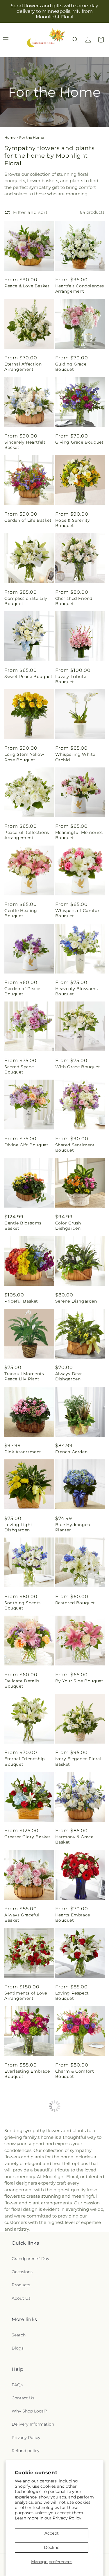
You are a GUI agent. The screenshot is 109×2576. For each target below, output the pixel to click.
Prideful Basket (21, 1301)
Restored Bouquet (75, 1603)
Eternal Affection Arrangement (23, 367)
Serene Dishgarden (76, 1301)
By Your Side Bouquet (79, 1681)
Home (10, 137)
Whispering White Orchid (75, 757)
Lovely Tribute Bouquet (71, 679)
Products (21, 2411)
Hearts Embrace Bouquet (73, 1918)
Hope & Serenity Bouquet (73, 523)
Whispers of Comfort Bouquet (78, 913)
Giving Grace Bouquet (79, 442)
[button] (75, 40)
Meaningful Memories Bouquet (79, 835)
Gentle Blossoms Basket (23, 1226)
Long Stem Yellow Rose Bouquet (24, 757)
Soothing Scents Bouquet (23, 1605)
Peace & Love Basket (27, 286)
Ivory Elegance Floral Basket (78, 1761)
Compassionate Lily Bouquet (26, 601)
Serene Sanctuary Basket (24, 2152)
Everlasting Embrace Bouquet (27, 2074)
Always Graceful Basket (22, 1918)
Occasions (22, 2398)
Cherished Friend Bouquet (74, 601)
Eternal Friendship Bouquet (25, 1761)
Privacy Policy (67, 2518)
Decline (52, 2547)
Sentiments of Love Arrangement (26, 1996)
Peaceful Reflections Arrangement (27, 835)
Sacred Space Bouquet (19, 1069)
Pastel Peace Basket (77, 2227)
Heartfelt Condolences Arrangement (80, 289)
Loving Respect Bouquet (72, 1996)
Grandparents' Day (31, 2385)
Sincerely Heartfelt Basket (25, 445)
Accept (52, 2533)
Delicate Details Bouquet (22, 1684)
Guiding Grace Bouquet (71, 367)
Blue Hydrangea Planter (73, 1527)
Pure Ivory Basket (24, 2227)
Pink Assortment (23, 1452)
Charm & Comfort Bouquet (75, 2074)
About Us (21, 2424)
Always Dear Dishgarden (69, 1376)
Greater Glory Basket (27, 1837)
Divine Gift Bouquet (26, 1145)
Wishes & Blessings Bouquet (76, 2152)
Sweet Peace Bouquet (28, 676)
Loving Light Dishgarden (18, 1527)
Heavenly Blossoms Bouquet (77, 991)
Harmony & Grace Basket (74, 1839)
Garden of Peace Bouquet (22, 991)
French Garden (72, 1452)
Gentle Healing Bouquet (21, 913)
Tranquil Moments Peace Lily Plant (24, 1376)
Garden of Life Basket (28, 520)
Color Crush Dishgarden (68, 1226)
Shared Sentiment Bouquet (75, 1148)
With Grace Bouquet (78, 1067)
